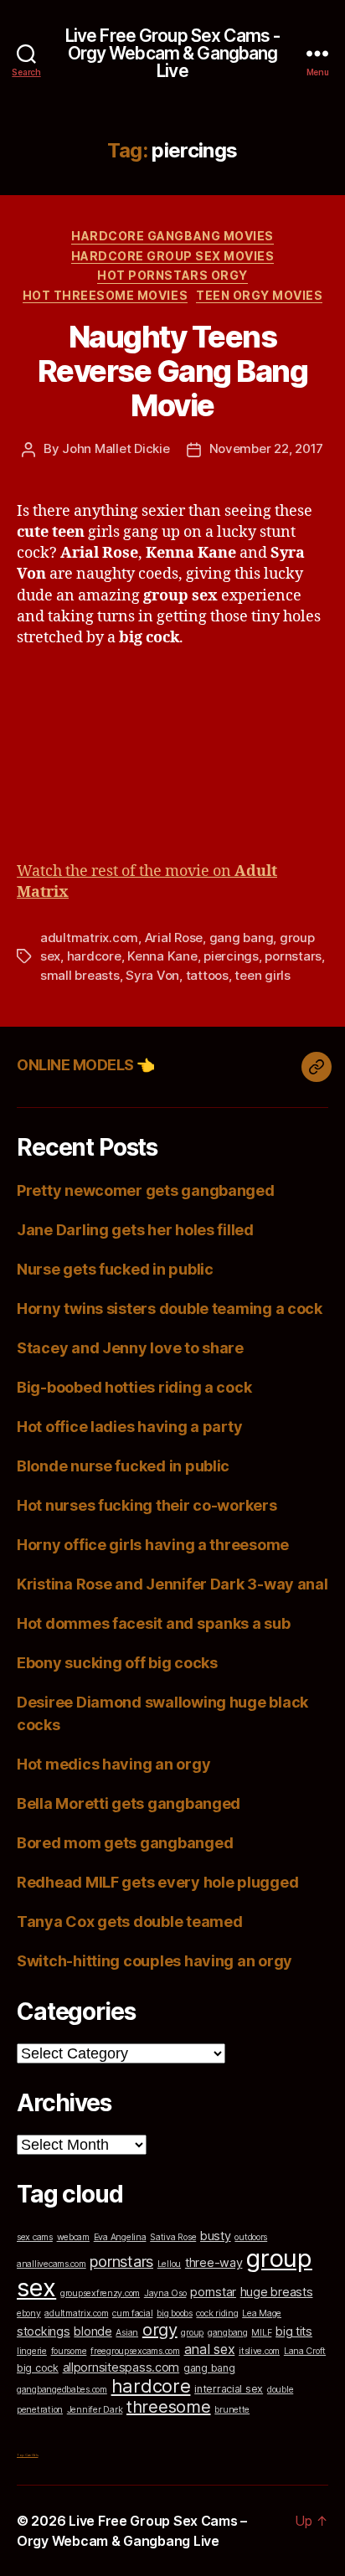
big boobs (175, 2313)
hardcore (94, 956)
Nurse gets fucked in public (115, 1269)
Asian (127, 2333)
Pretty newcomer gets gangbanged (146, 1190)
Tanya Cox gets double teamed (129, 1922)
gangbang (228, 2333)
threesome (169, 2407)
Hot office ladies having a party (129, 1427)
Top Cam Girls (28, 2455)
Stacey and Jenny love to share (130, 1348)
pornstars (293, 956)
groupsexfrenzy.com (100, 2293)
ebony (29, 2313)
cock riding (217, 2313)
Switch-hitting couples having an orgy (154, 1961)
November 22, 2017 (267, 448)
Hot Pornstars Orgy (172, 275)
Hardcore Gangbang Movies (172, 236)
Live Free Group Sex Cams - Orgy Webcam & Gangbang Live (172, 53)
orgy (160, 2330)
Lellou (169, 2264)
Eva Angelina (120, 2237)
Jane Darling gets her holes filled (135, 1230)
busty (216, 2236)
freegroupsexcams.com (135, 2351)
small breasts (80, 975)
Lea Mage (262, 2313)
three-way (214, 2262)
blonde (93, 2331)
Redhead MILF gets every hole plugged (157, 1882)
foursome (69, 2351)
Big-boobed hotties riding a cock (134, 1387)
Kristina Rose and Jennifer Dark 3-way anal (172, 1584)
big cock (38, 2368)
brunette (232, 2410)
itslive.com (259, 2351)
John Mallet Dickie (116, 448)
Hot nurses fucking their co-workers (147, 1505)
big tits (294, 2331)
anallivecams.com (51, 2264)
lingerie (32, 2351)
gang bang (242, 938)
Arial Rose (174, 938)
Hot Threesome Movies (105, 295)
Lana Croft (305, 2351)
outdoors (251, 2237)
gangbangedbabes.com (62, 2390)
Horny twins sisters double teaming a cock (170, 1309)
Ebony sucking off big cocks (117, 1663)
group (192, 2333)
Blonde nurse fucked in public (123, 1466)
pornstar (213, 2292)
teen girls (262, 975)
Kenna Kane (162, 956)
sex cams (35, 2237)
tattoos (207, 975)
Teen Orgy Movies (259, 295)
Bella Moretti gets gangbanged (129, 1803)
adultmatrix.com (89, 938)
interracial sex (229, 2389)
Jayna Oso (165, 2293)
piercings (231, 956)
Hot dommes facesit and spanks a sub (154, 1623)
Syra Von (152, 975)
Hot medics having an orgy (113, 1764)
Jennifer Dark (95, 2410)
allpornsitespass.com (121, 2367)
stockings (44, 2331)
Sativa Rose (173, 2237)
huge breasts (277, 2292)
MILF (261, 2333)
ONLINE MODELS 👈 (86, 1065)
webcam (73, 2237)
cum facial (132, 2313)
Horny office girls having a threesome (153, 1545)
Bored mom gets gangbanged (125, 1843)
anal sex (210, 2349)
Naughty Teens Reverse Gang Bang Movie (173, 371)
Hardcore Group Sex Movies (173, 256)
